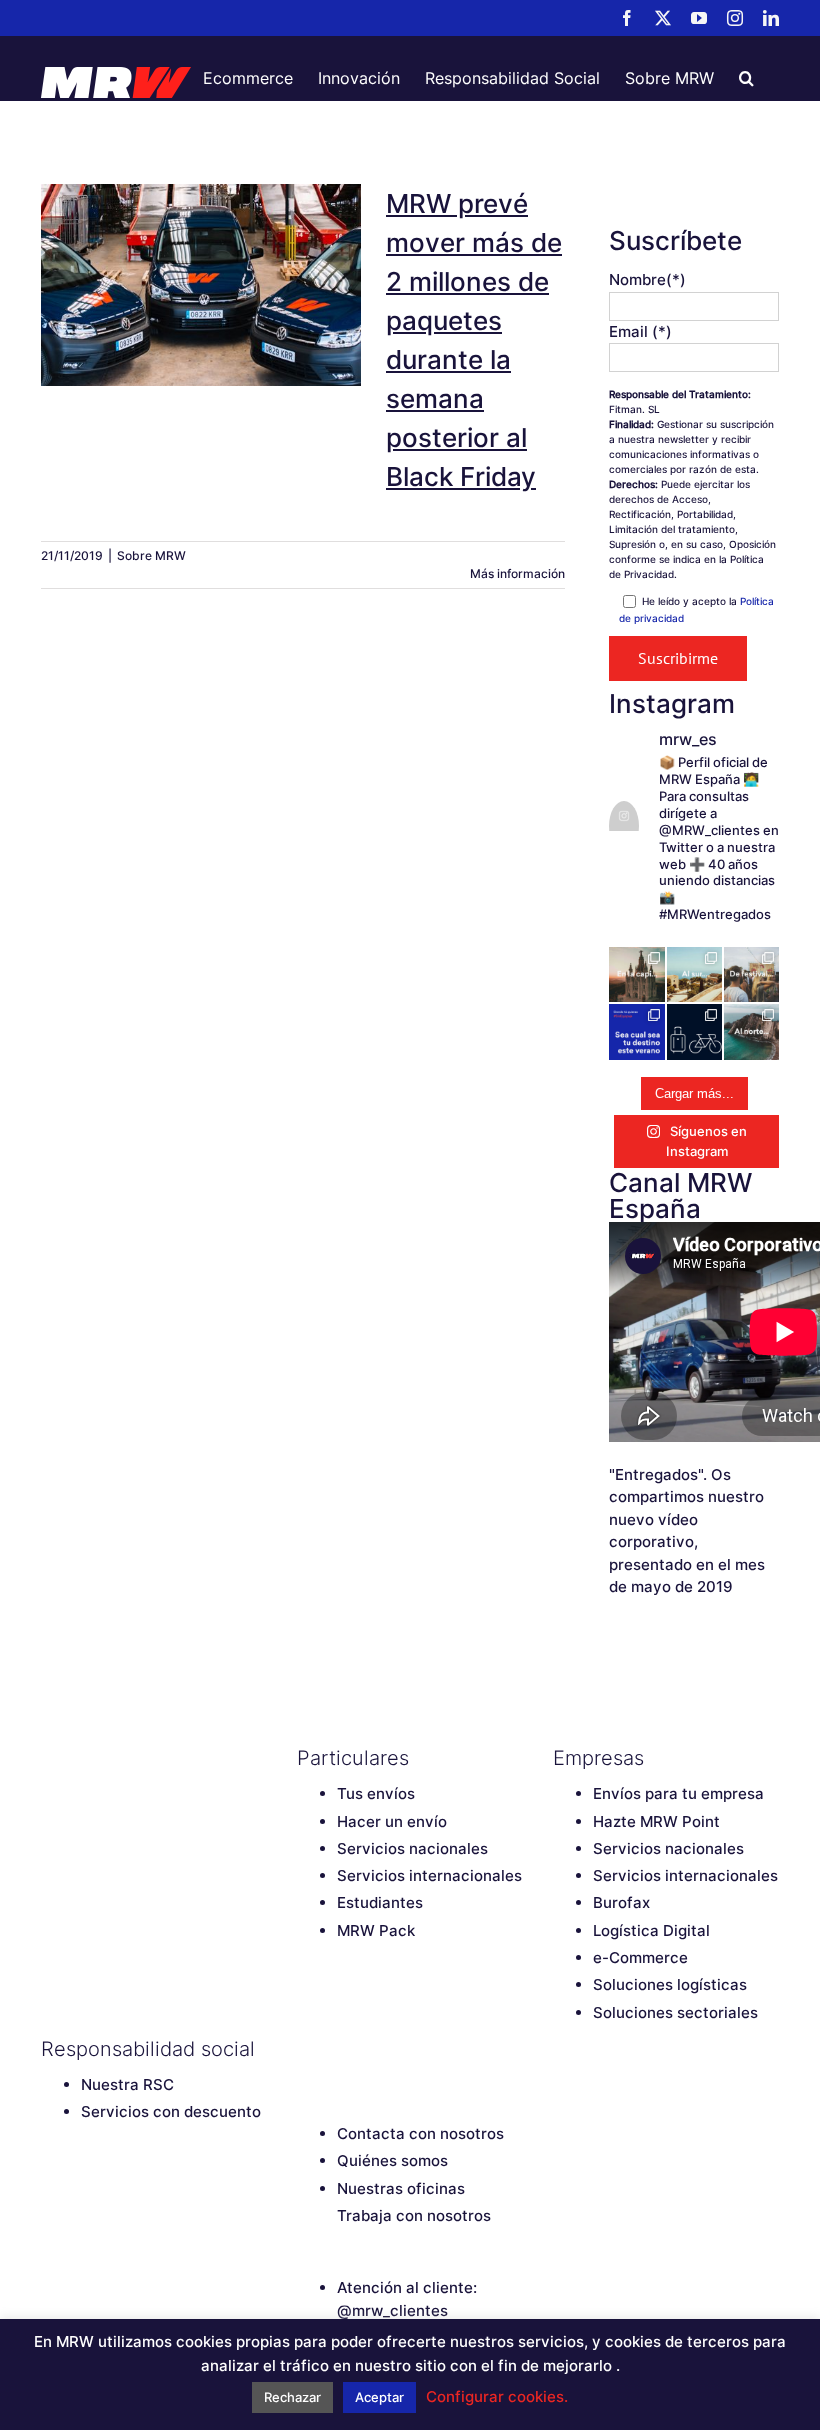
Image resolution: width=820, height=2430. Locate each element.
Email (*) (640, 331)
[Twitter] (342, 2049)
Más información (517, 573)
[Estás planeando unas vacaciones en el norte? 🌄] (751, 1031)
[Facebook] (307, 2049)
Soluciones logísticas (670, 1984)
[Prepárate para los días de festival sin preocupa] (751, 974)
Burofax (621, 1902)
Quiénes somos (392, 2160)
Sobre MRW (151, 555)
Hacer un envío (392, 1821)
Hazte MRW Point (656, 1821)
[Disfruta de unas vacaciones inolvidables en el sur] (694, 974)
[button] (746, 78)
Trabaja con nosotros (414, 2215)
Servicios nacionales (412, 1848)
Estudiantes (380, 1902)
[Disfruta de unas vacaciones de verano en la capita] (636, 974)
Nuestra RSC (127, 2084)
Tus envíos (376, 1793)
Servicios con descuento (171, 2111)
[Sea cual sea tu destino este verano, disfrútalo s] (636, 1031)
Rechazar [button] (292, 2397)
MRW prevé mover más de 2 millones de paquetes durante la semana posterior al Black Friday (201, 238)
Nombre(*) (647, 279)
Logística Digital (651, 1930)
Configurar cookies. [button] (497, 2396)
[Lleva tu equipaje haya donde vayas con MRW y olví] (694, 1031)
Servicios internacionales (429, 1875)
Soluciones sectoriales (675, 2012)
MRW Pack (376, 1930)
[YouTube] (377, 2049)
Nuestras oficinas (401, 2188)
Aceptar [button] (379, 2397)
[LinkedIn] (447, 2049)
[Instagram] (412, 2049)
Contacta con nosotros (420, 2133)
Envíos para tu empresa (678, 1793)
